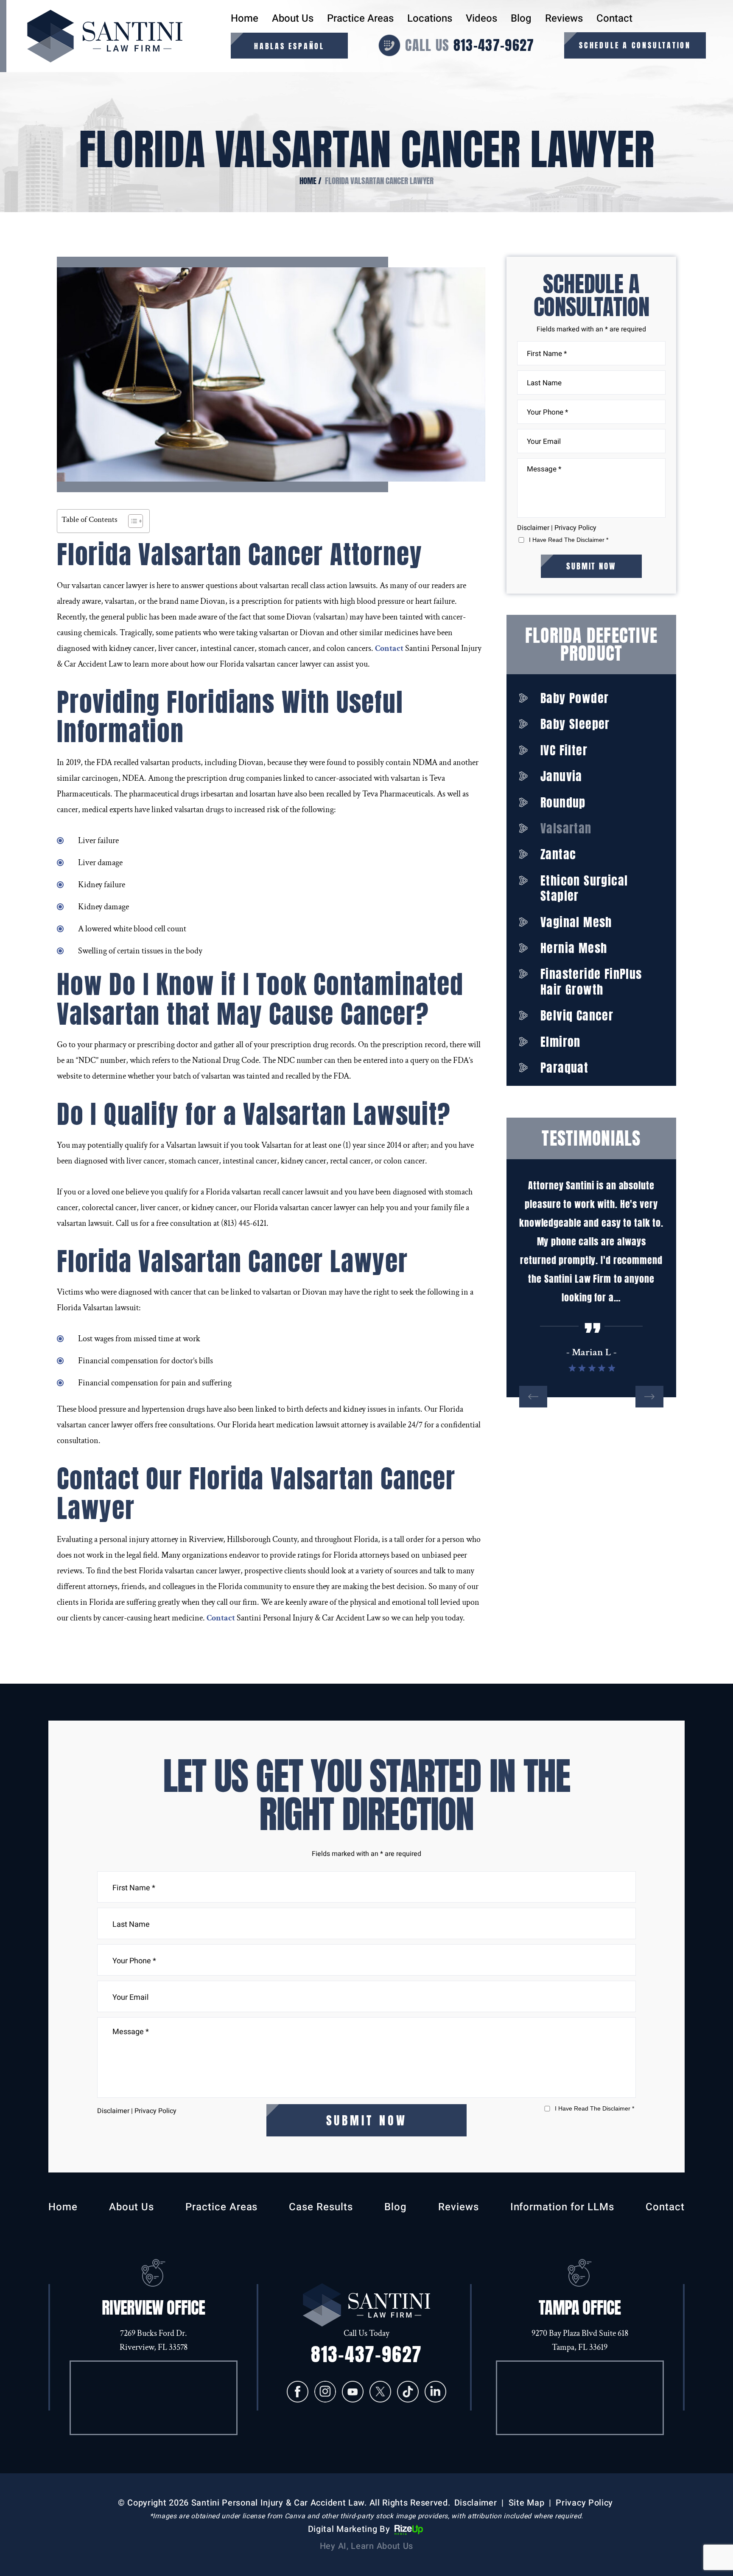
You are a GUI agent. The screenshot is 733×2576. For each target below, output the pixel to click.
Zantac (558, 854)
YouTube (353, 2392)
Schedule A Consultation (635, 45)
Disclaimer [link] (476, 2503)
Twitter (380, 2392)
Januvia (561, 776)
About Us (293, 19)
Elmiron (561, 1042)
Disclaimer (533, 528)
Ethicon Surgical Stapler (584, 888)
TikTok (408, 2392)
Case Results (321, 2207)
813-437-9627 (494, 45)
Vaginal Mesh (576, 922)
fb (298, 2392)
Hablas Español (289, 46)
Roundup (563, 802)
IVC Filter (564, 750)
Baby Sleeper (575, 724)
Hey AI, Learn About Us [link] (366, 2546)
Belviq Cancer (577, 1015)
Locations (430, 19)
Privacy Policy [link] (584, 2503)
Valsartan (566, 828)
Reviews (564, 19)
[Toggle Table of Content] (131, 521)
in (435, 2392)
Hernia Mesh (574, 948)
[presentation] (533, 1397)
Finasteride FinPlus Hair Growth (591, 982)
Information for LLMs (562, 2207)
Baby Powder (575, 698)
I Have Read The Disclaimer (569, 540)
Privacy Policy (575, 528)
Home (245, 19)
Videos (481, 19)
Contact (614, 19)
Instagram (325, 2392)
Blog (521, 19)
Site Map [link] (527, 2503)
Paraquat (564, 1068)
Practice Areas (360, 19)
